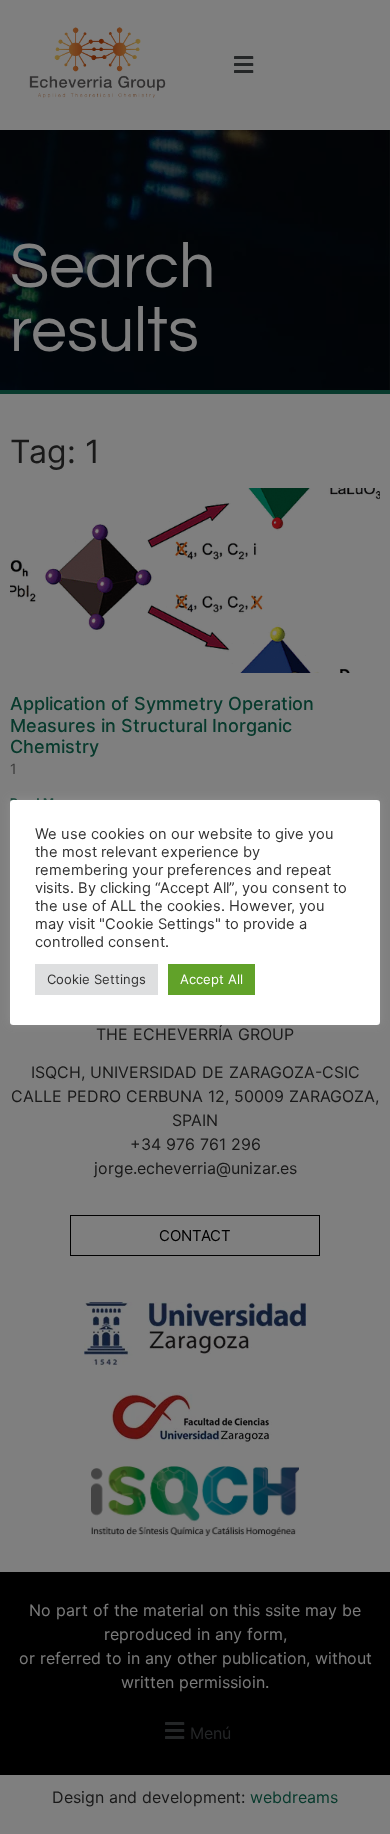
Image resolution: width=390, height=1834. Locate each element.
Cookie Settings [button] (96, 979)
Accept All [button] (211, 979)
